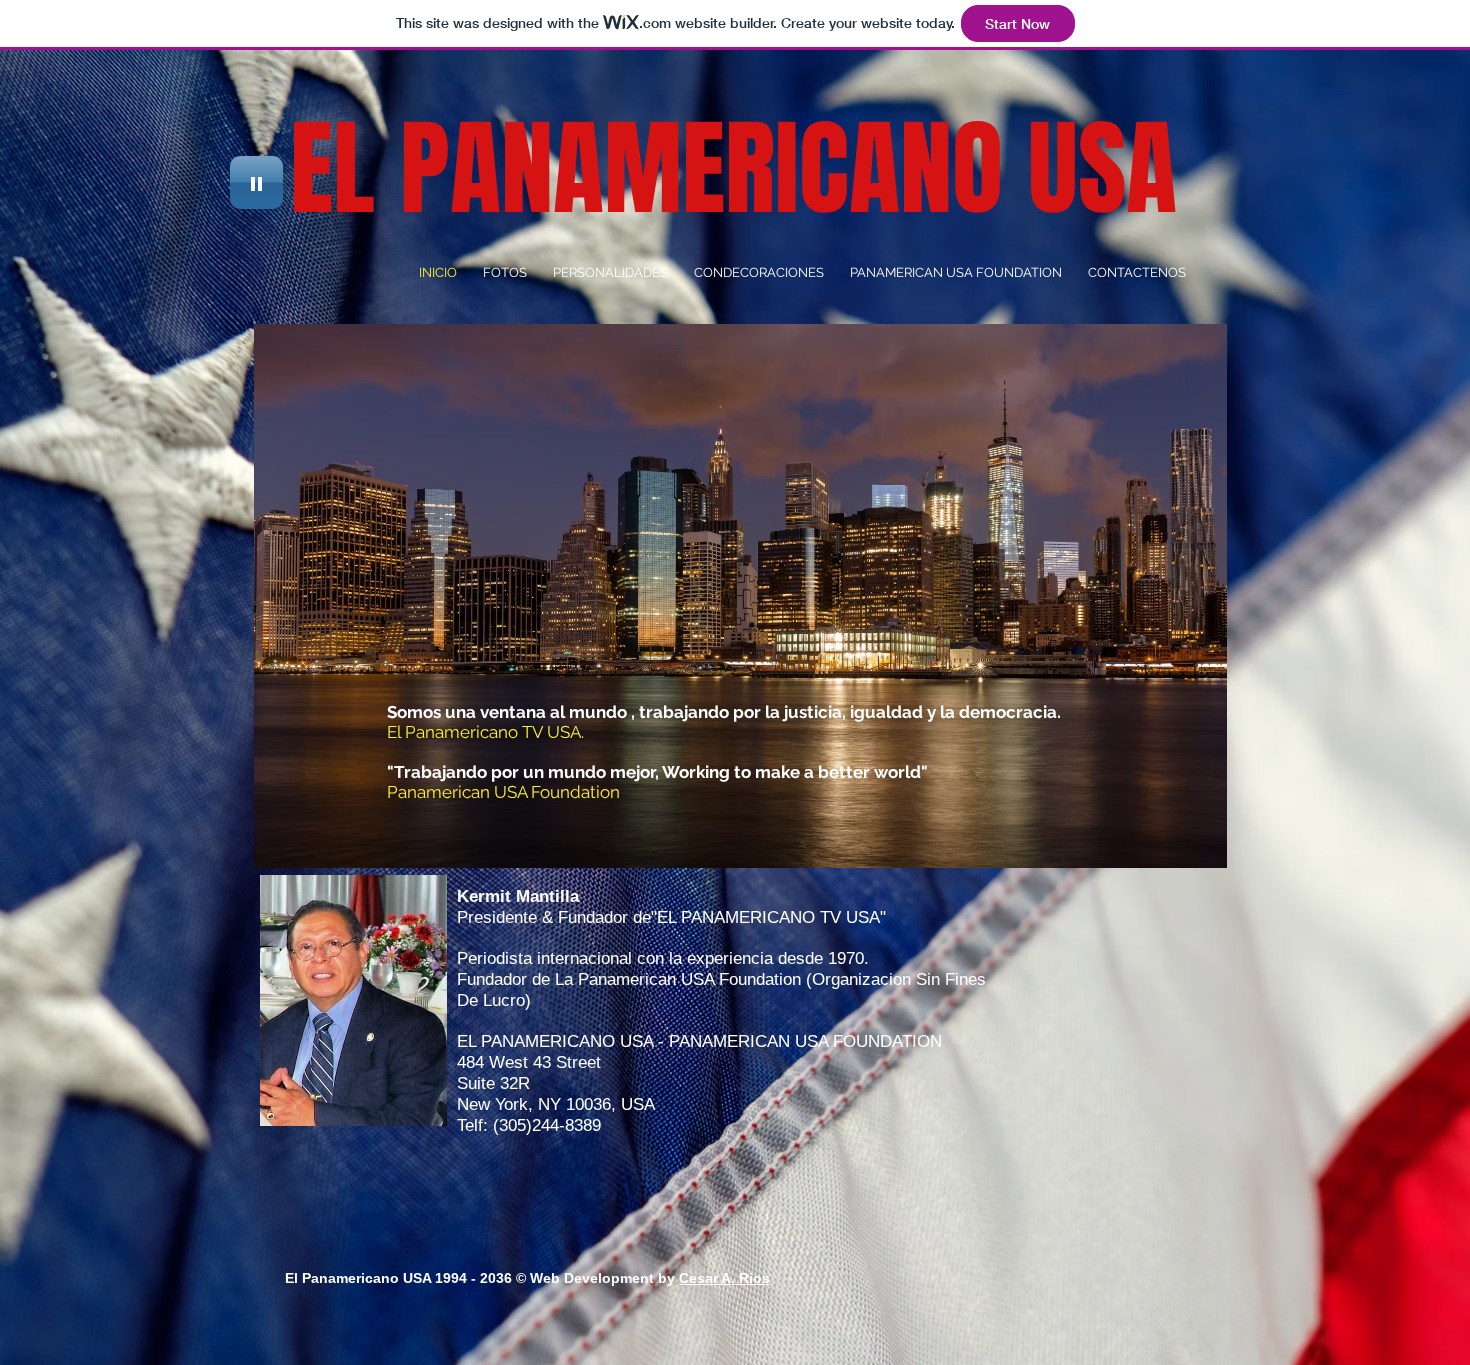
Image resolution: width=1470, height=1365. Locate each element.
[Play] (256, 182)
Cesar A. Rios (724, 1278)
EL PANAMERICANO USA (733, 170)
